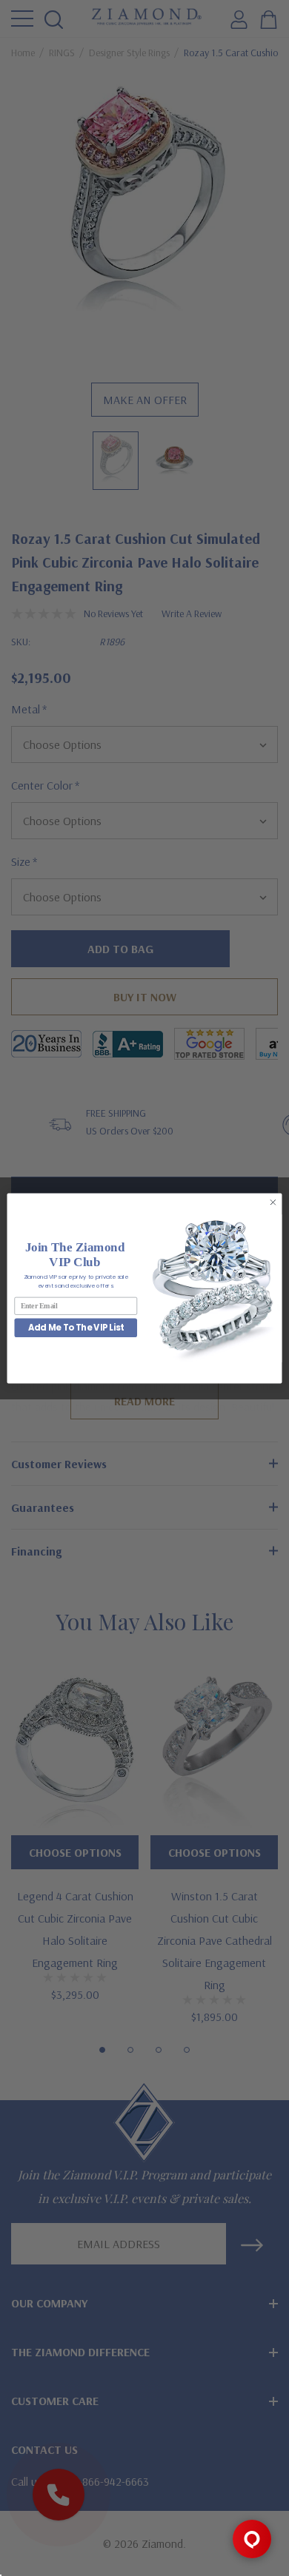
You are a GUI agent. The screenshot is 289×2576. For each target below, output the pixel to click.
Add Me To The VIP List (76, 1328)
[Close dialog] (273, 1202)
